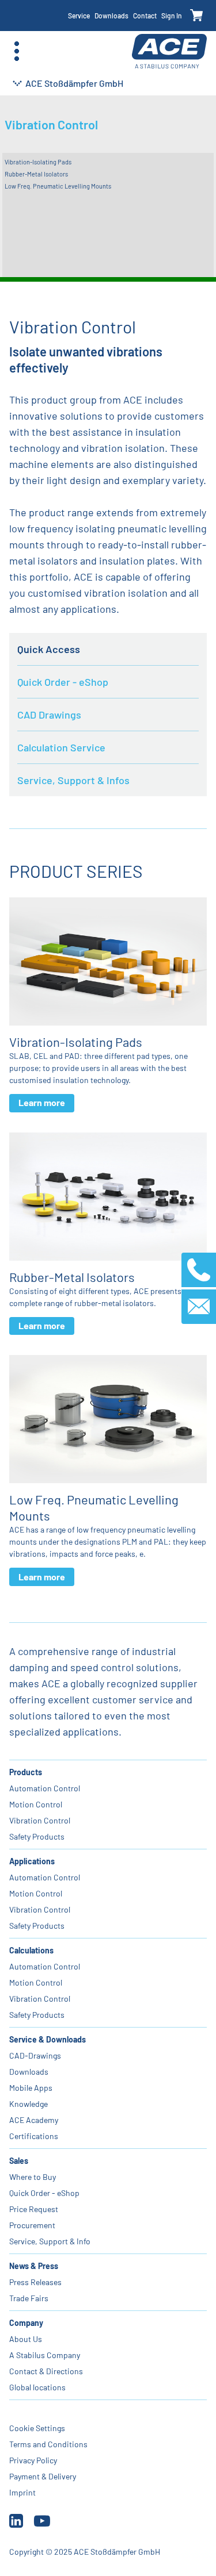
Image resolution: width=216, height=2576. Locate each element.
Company (26, 2323)
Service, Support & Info (50, 2241)
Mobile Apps (31, 2088)
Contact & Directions (46, 2371)
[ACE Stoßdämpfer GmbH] (169, 51)
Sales (19, 2161)
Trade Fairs (29, 2298)
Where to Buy (33, 2177)
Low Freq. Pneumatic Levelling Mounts (58, 186)
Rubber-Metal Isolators (36, 174)
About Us (26, 2339)
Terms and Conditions (48, 2444)
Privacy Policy (33, 2460)
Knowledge (29, 2104)
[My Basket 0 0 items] (197, 16)
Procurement (32, 2225)
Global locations (37, 2387)
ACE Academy (34, 2120)
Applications (32, 1861)
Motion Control (36, 1804)
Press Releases (35, 2282)
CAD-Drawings (35, 2055)
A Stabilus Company (45, 2355)
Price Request (34, 2209)
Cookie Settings (37, 2428)
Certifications (34, 2136)
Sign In (172, 16)
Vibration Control (40, 1820)
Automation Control (45, 1788)
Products (26, 1772)
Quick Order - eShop (63, 682)
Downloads (111, 16)
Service (79, 16)
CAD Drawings (49, 715)
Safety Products (37, 1836)
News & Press (34, 2266)
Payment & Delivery (43, 2476)
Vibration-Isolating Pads (38, 162)
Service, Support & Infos (73, 780)
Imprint (22, 2492)
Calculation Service (61, 747)
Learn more (42, 1102)
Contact (145, 16)
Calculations (31, 1950)
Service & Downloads (48, 2039)
